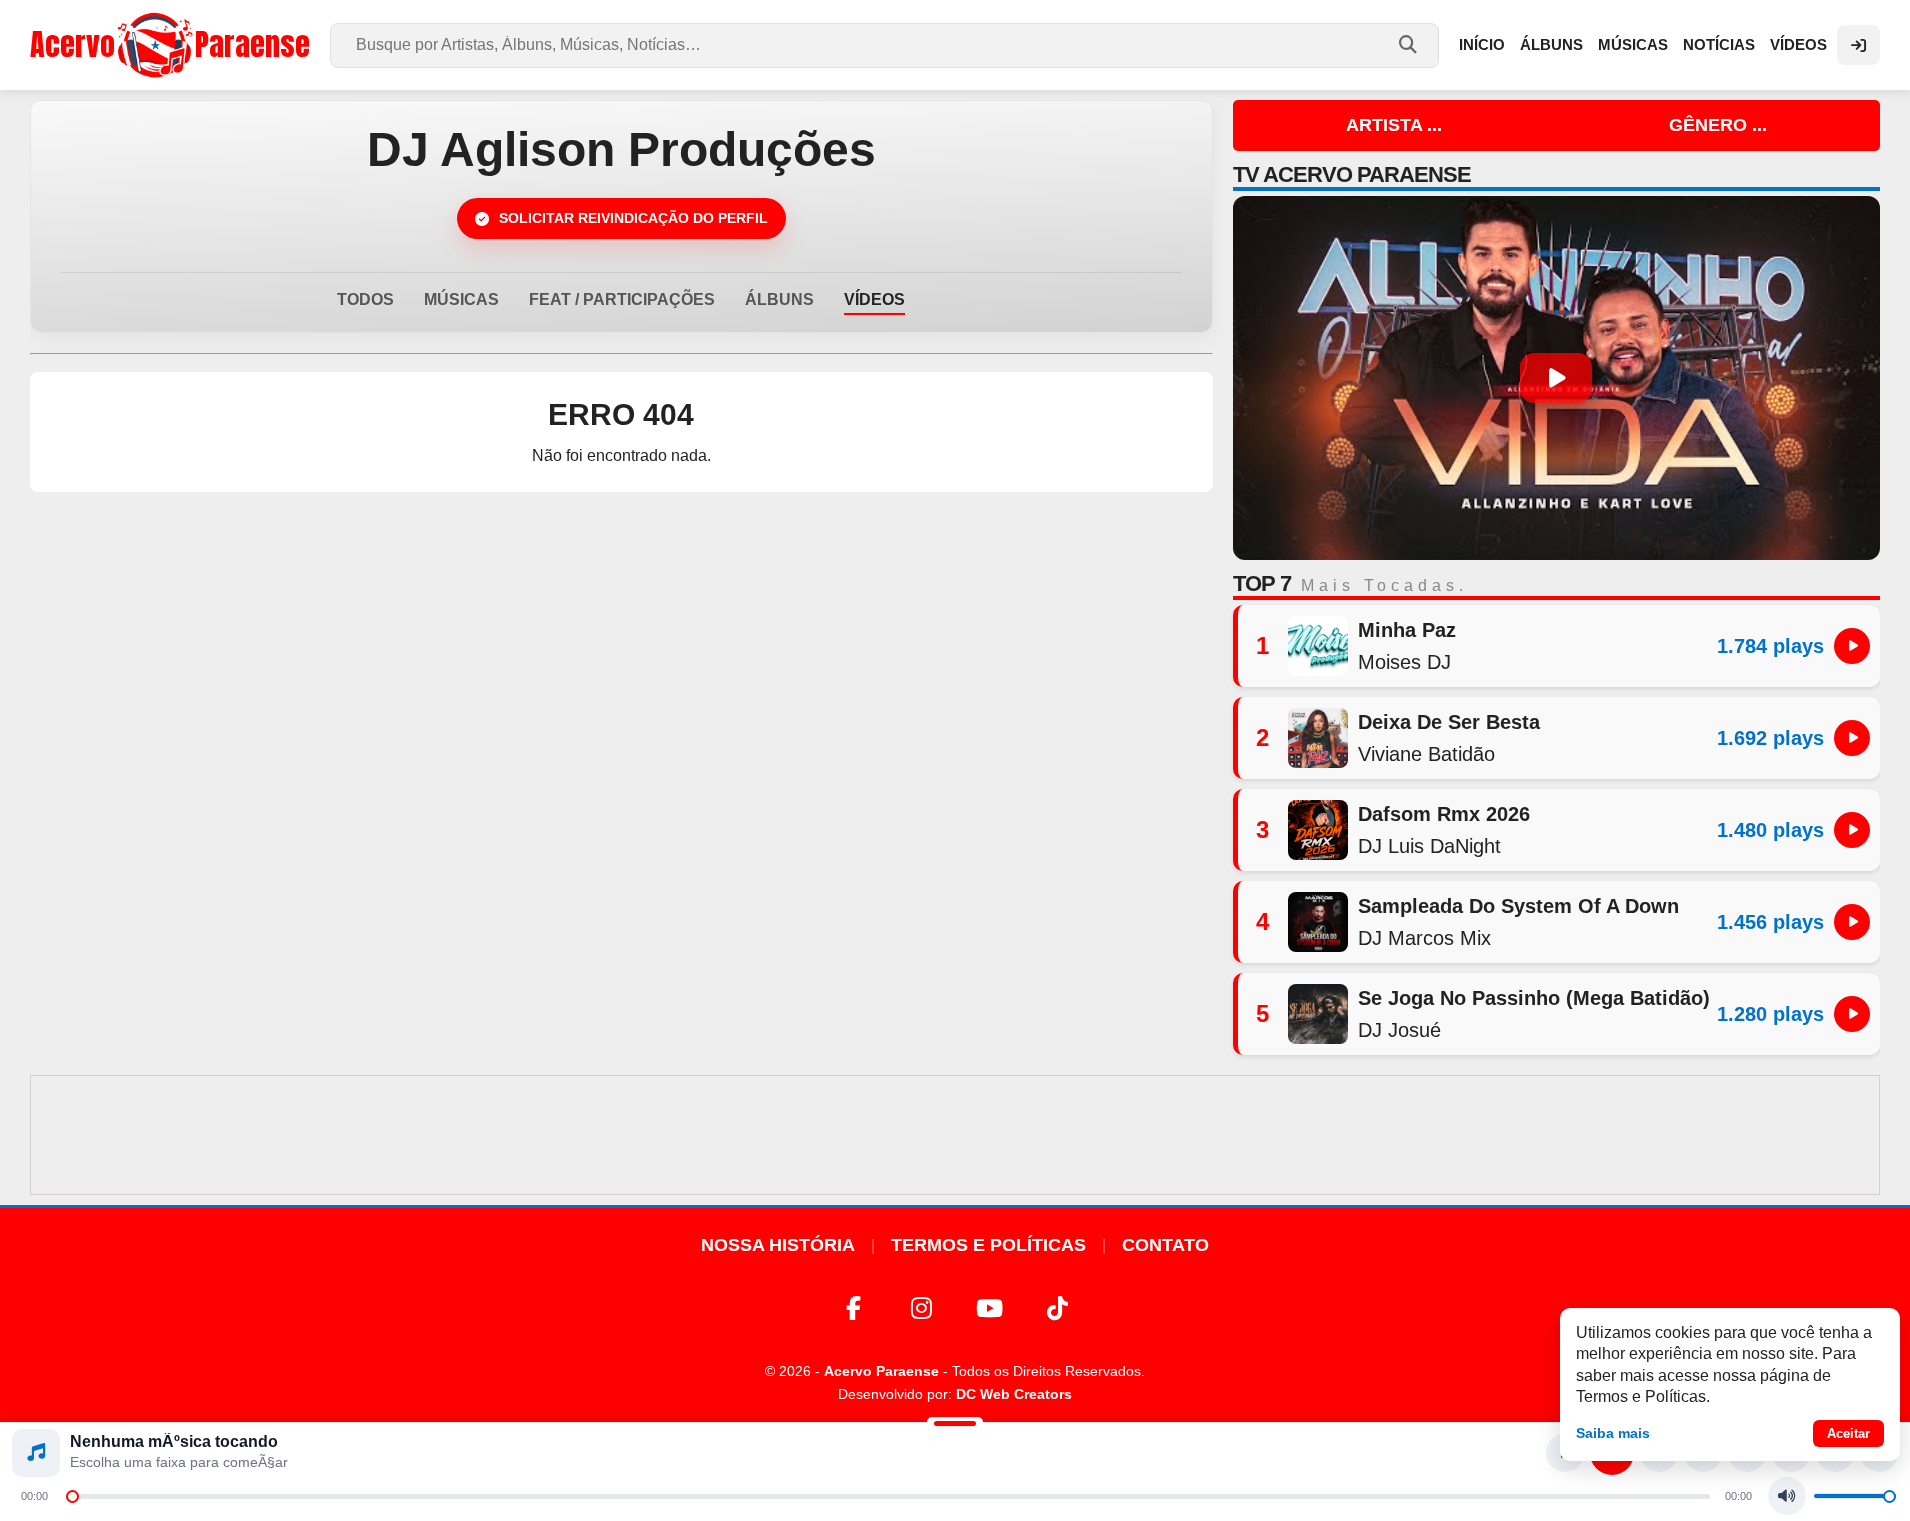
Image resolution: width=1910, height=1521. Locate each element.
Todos (365, 299)
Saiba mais (1613, 1433)
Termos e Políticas (988, 1245)
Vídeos (1798, 44)
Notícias (1719, 44)
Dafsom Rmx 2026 (1444, 814)
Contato (1165, 1245)
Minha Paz (1407, 630)
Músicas (1633, 44)
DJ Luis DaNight (1429, 846)
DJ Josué (1399, 1030)
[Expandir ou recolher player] (955, 1426)
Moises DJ (1404, 662)
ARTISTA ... (1394, 125)
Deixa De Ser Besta (1449, 722)
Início (1482, 44)
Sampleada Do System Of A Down (1518, 906)
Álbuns (1551, 44)
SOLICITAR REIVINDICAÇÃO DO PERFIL (633, 218)
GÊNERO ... (1718, 125)
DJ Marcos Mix (1424, 938)
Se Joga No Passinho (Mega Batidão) (1534, 998)
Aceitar (1848, 1433)
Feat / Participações (622, 299)
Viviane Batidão (1426, 754)
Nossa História (778, 1245)
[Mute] (1787, 1496)
